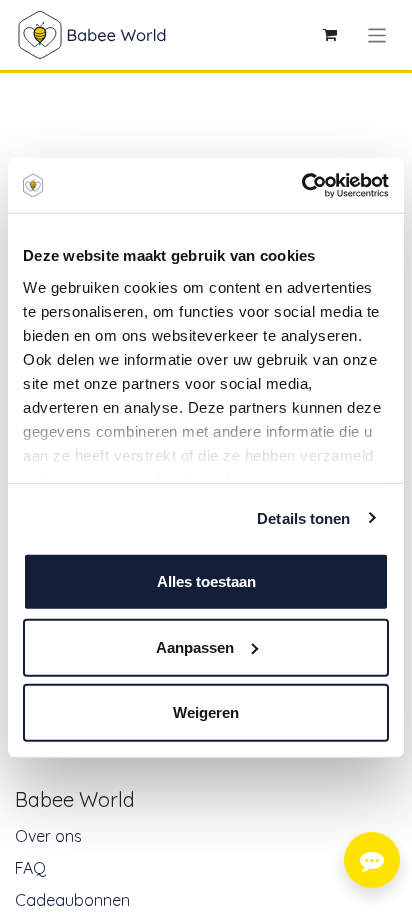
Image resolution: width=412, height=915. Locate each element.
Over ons (48, 836)
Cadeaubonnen (72, 900)
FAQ (30, 868)
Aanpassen (195, 646)
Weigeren (206, 712)
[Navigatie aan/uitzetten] (377, 34)
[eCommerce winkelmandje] (330, 35)
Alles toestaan (206, 581)
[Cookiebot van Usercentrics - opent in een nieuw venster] (301, 185)
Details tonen (303, 517)
